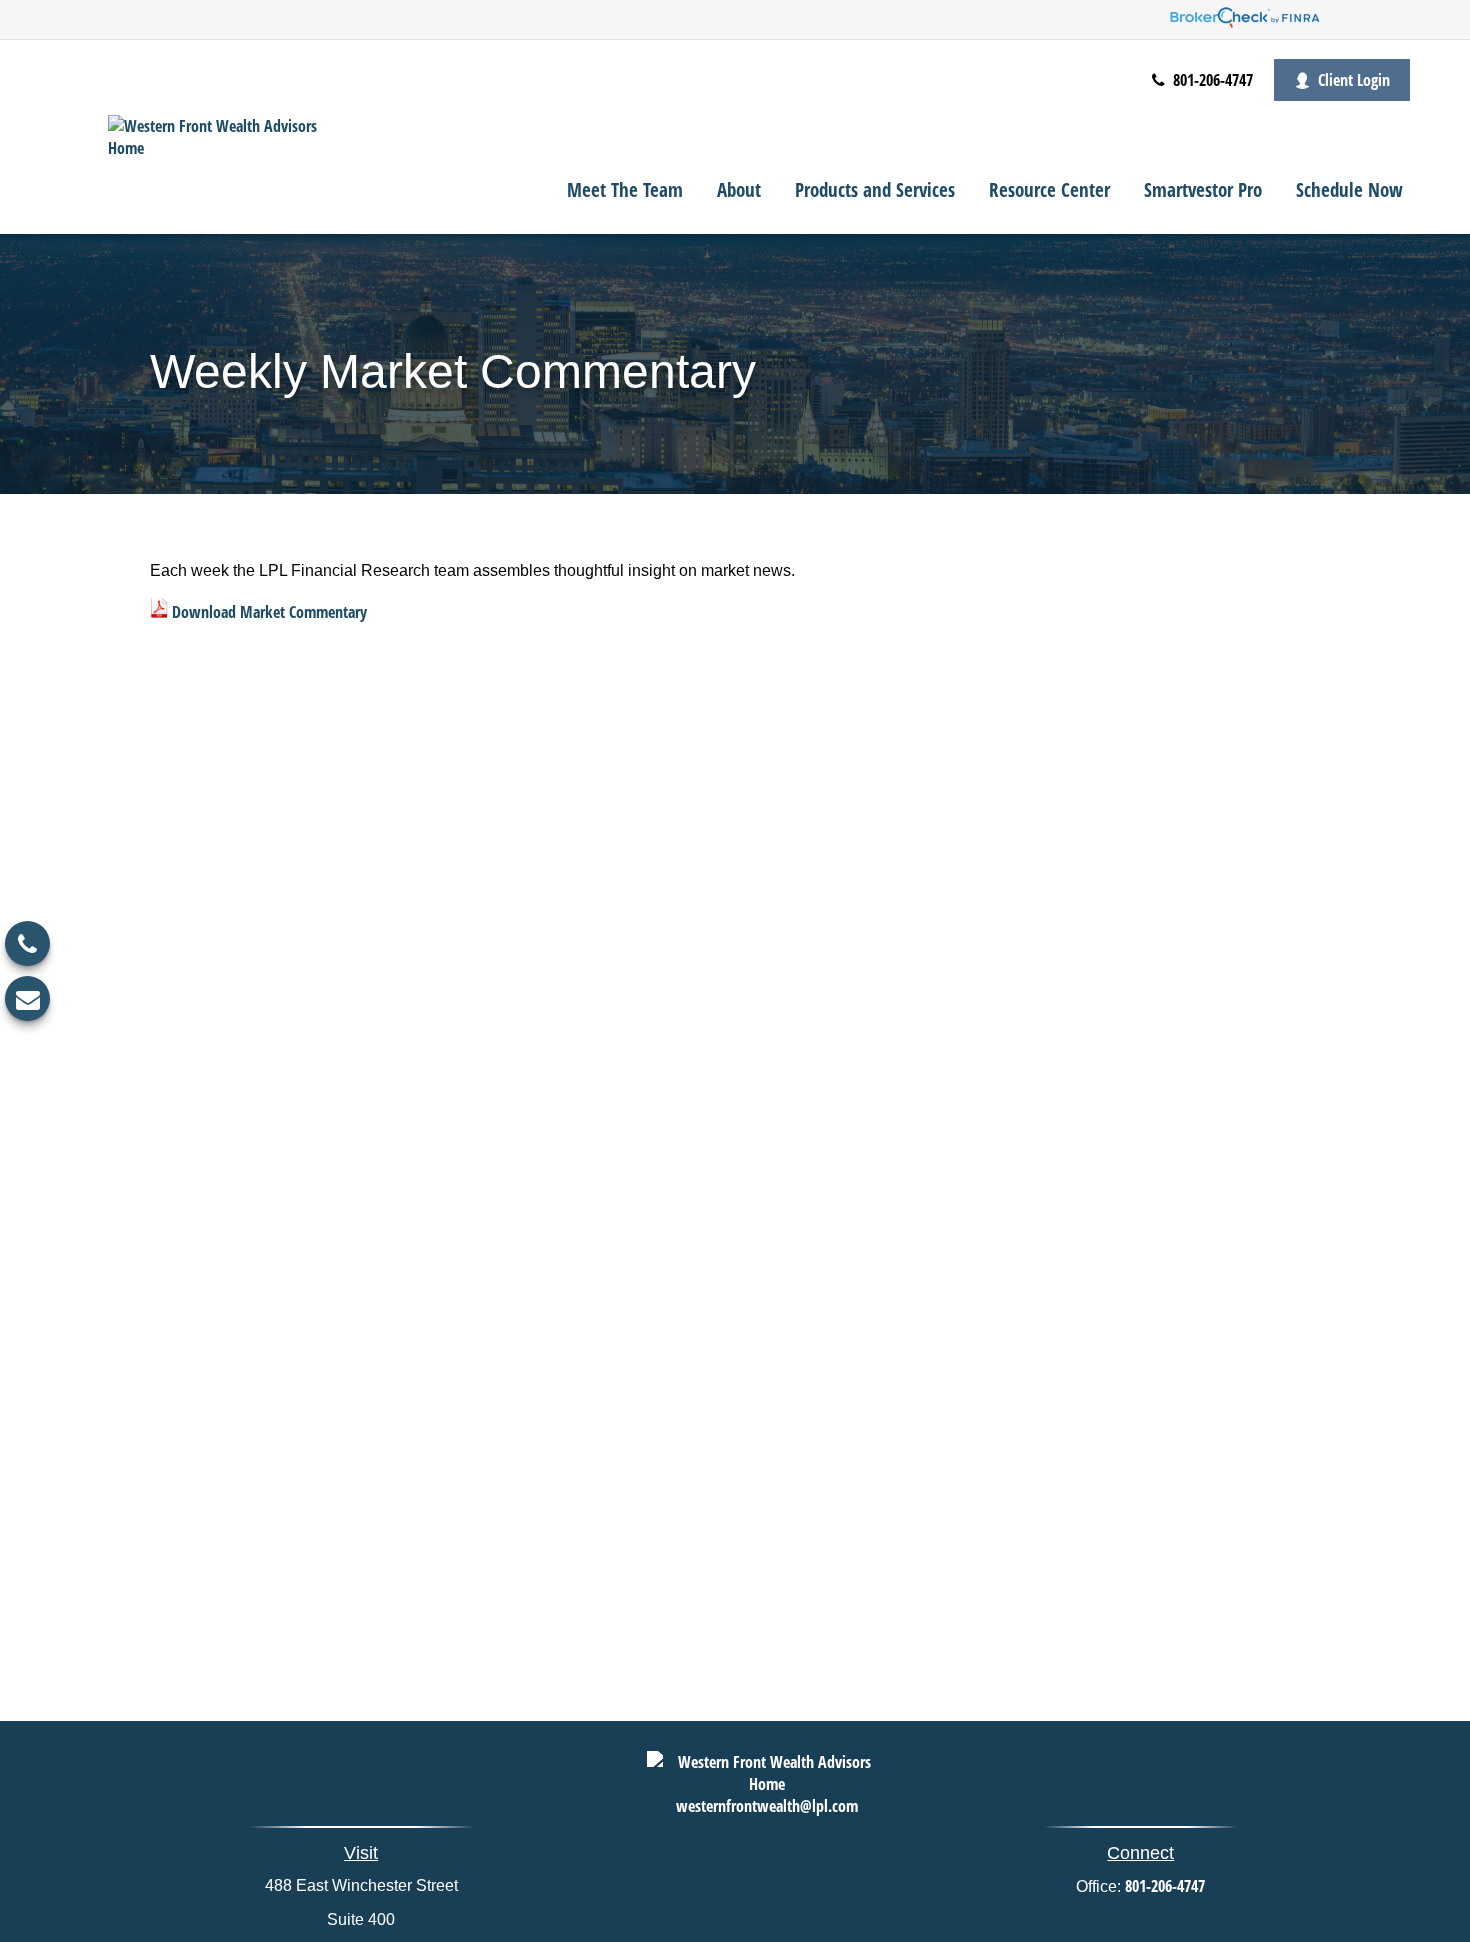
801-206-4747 (1211, 80)
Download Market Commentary (269, 612)
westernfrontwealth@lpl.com (767, 1806)
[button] (625, 189)
